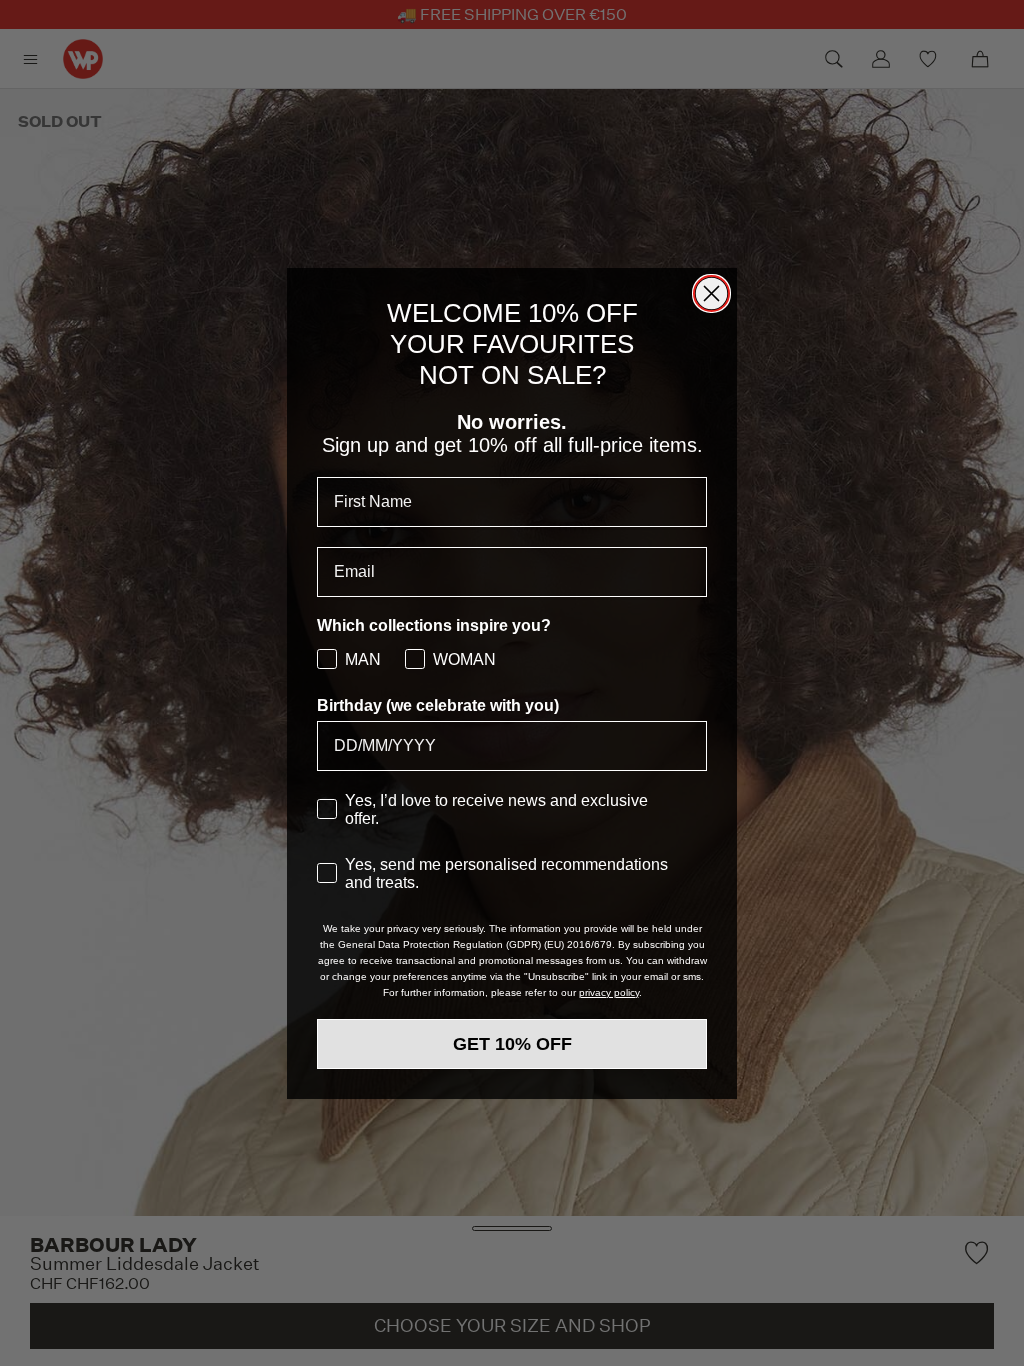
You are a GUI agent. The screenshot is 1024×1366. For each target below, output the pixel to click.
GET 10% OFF (512, 1044)
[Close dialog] (711, 293)
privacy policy (609, 992)
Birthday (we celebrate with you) (438, 705)
